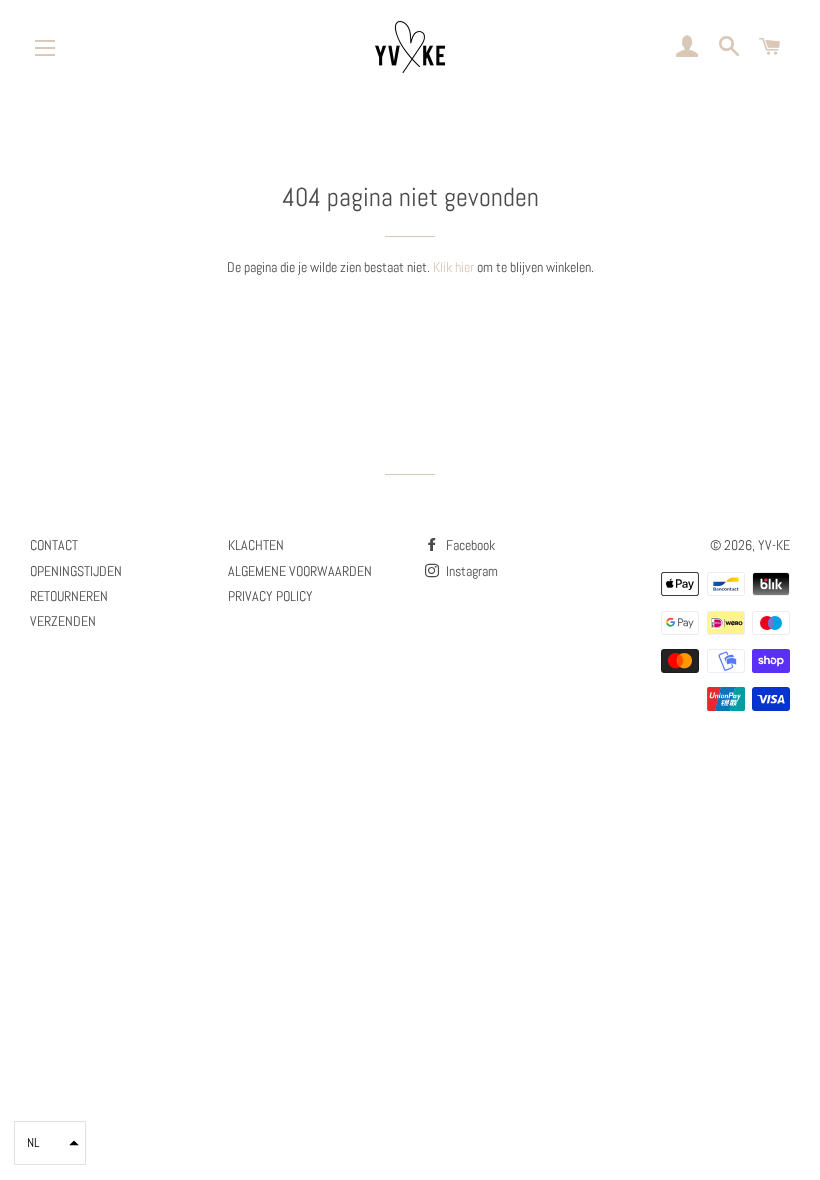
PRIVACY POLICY (270, 596)
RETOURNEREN (69, 596)
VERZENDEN (63, 621)
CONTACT (54, 545)
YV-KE (774, 545)
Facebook (469, 545)
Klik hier (453, 267)
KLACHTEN (256, 545)
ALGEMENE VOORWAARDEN (300, 571)
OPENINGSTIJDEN (76, 571)
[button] (50, 1143)
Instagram (470, 571)
